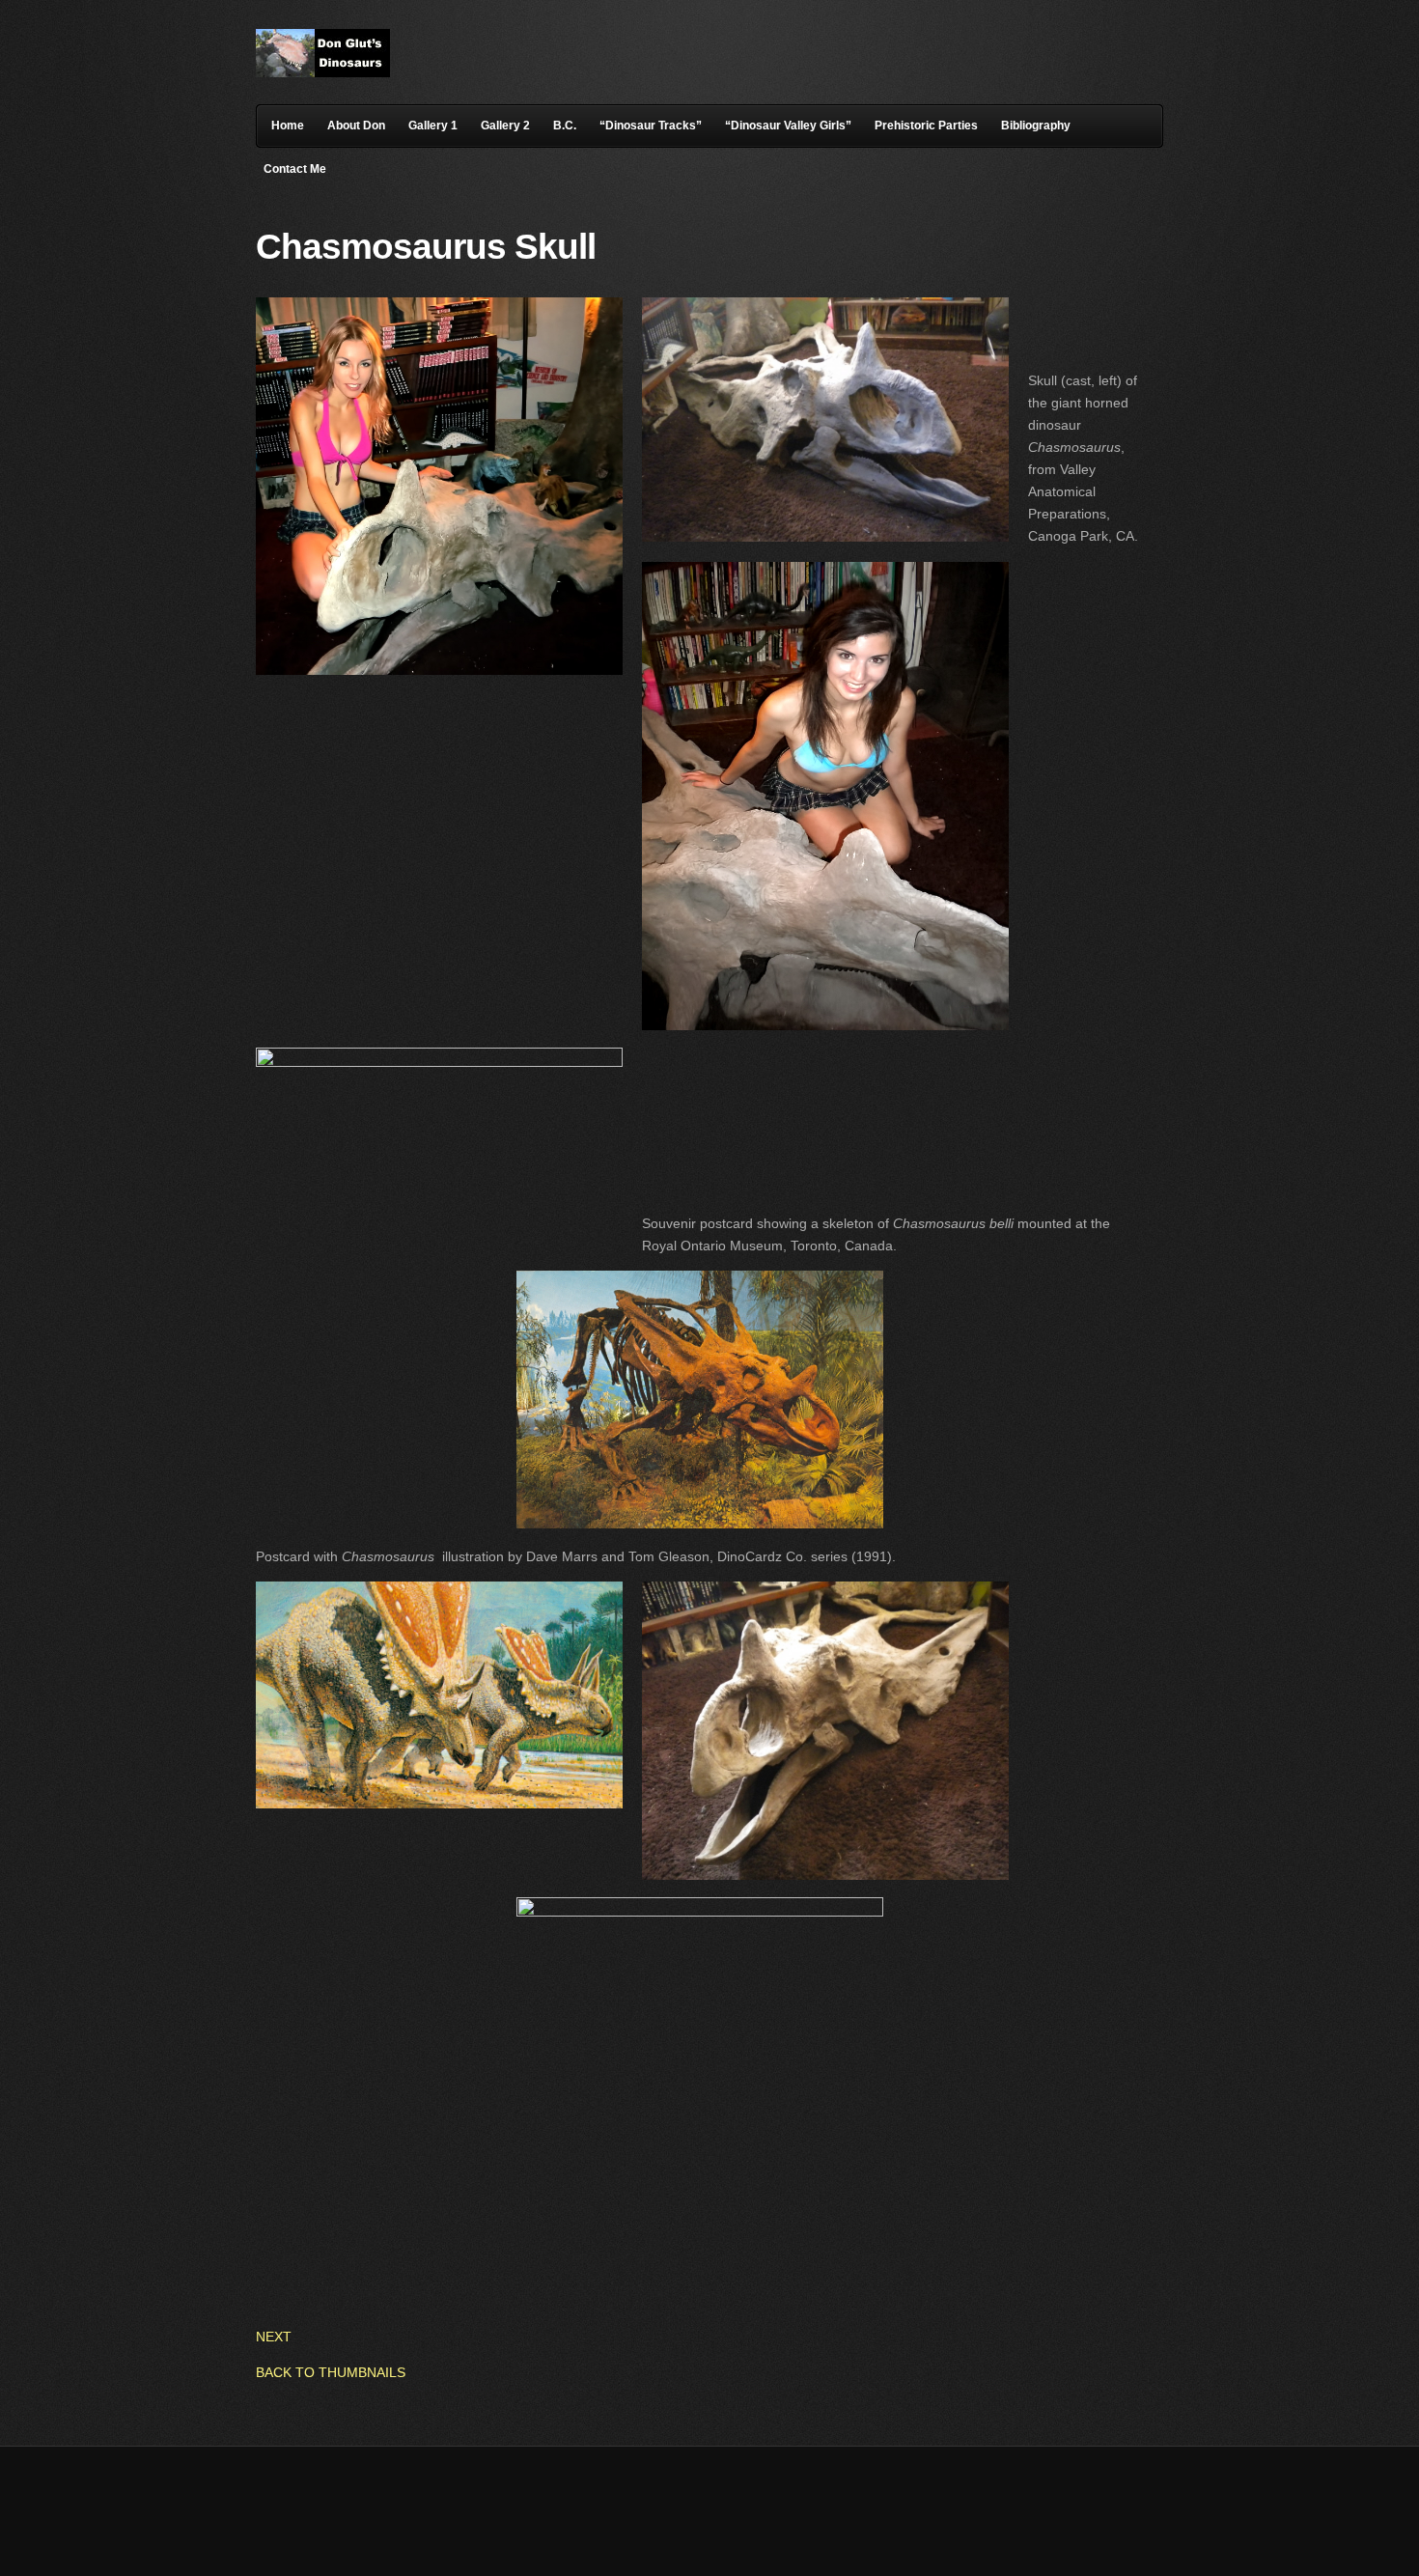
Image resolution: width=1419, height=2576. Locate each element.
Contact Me (295, 169)
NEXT (274, 2337)
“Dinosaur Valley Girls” (788, 126)
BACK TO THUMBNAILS (331, 2372)
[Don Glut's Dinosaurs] (323, 72)
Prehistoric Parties (926, 126)
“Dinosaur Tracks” (651, 126)
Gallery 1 (433, 126)
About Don (356, 126)
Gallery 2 (505, 126)
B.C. (565, 126)
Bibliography (1036, 126)
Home (288, 126)
